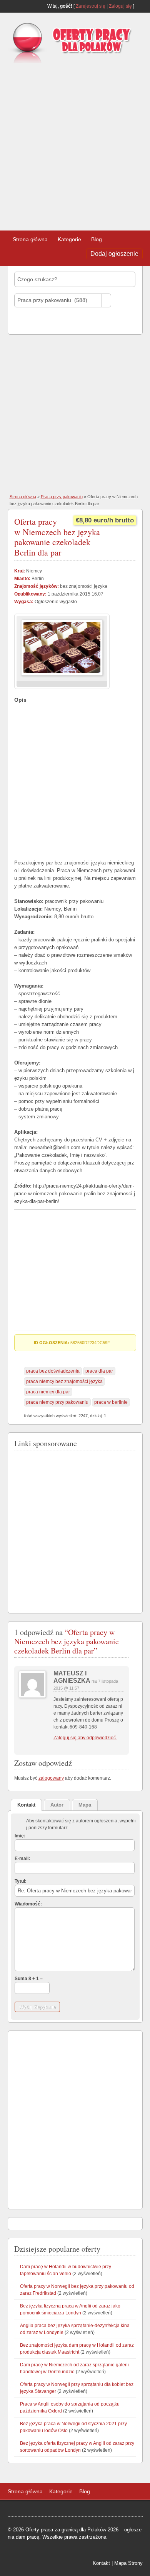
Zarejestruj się (91, 6)
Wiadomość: (28, 1904)
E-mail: (22, 1859)
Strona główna (30, 239)
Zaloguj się (120, 6)
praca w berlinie (111, 1402)
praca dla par (99, 1371)
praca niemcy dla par (48, 1392)
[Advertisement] (75, 144)
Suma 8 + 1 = (29, 1979)
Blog (97, 239)
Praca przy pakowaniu (62, 497)
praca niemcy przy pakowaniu (57, 1402)
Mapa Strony (128, 2563)
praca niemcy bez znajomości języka (64, 1381)
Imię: (20, 1836)
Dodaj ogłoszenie (114, 254)
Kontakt (101, 2563)
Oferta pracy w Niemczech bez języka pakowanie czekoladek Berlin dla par (57, 537)
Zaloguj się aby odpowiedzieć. (85, 1738)
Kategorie (69, 239)
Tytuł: (21, 1881)
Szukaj (29, 321)
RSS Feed (140, 6)
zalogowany (51, 1778)
